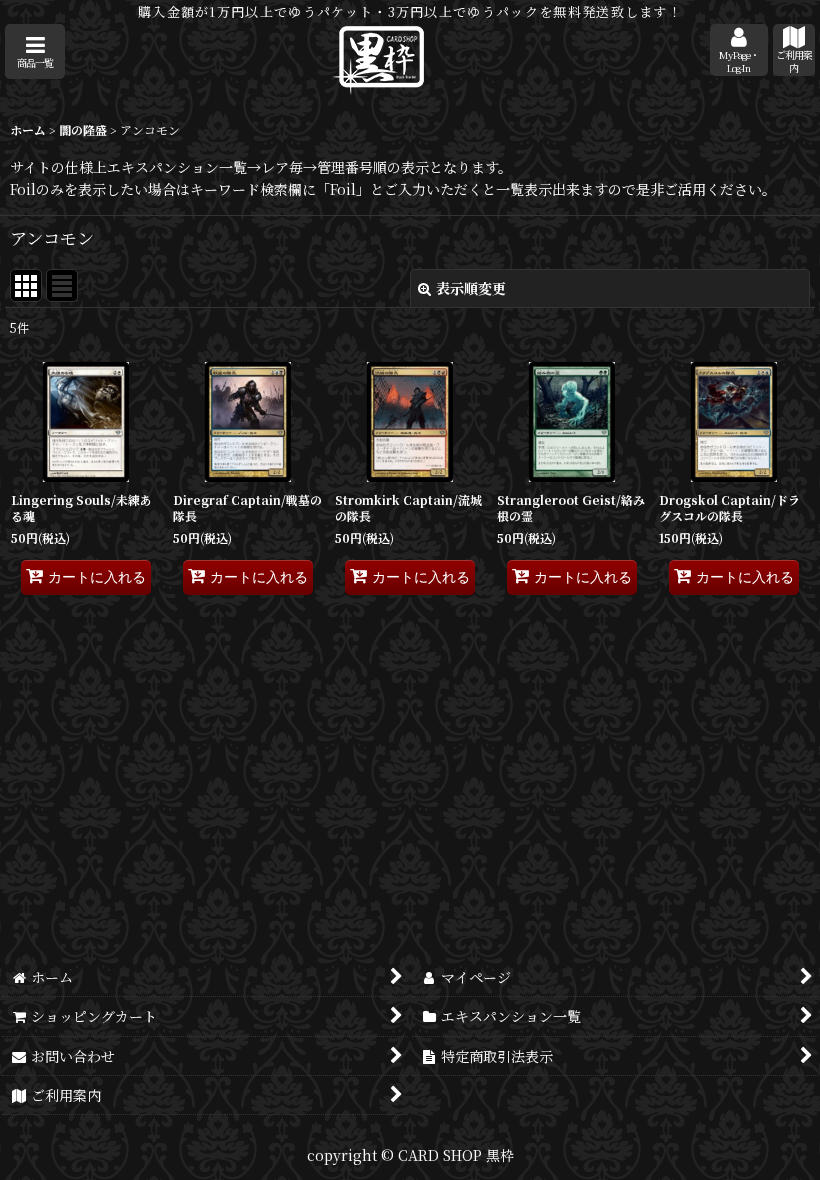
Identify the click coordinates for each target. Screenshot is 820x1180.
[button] (35, 51)
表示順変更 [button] (471, 288)
